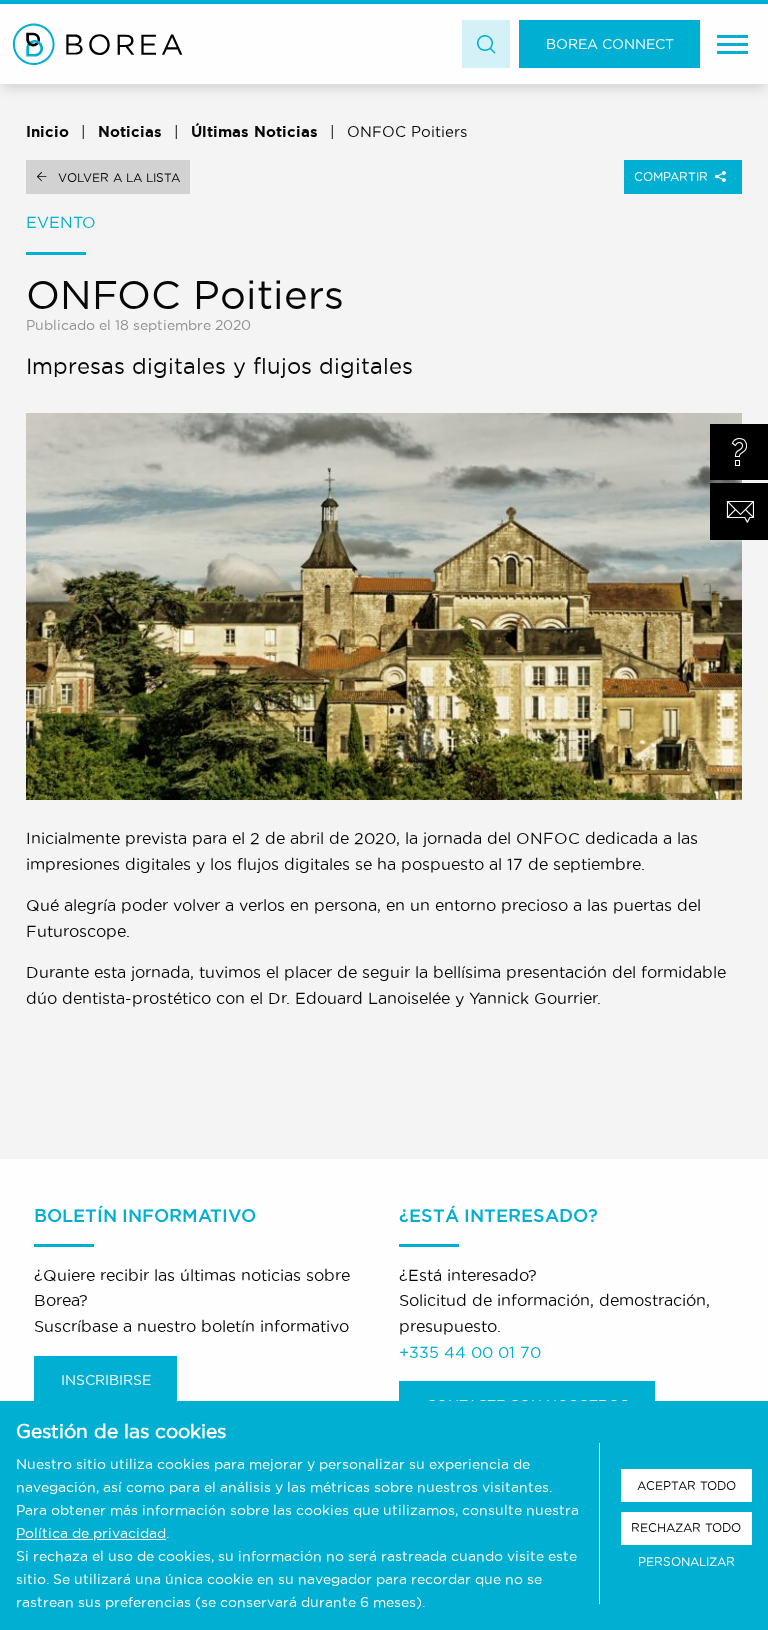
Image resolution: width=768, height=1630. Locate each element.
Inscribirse (106, 1380)
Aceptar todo (686, 1485)
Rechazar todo (686, 1527)
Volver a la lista (119, 177)
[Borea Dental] (98, 44)
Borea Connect (610, 44)
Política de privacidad (91, 1533)
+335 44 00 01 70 (470, 1352)
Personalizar (686, 1561)
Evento (61, 222)
